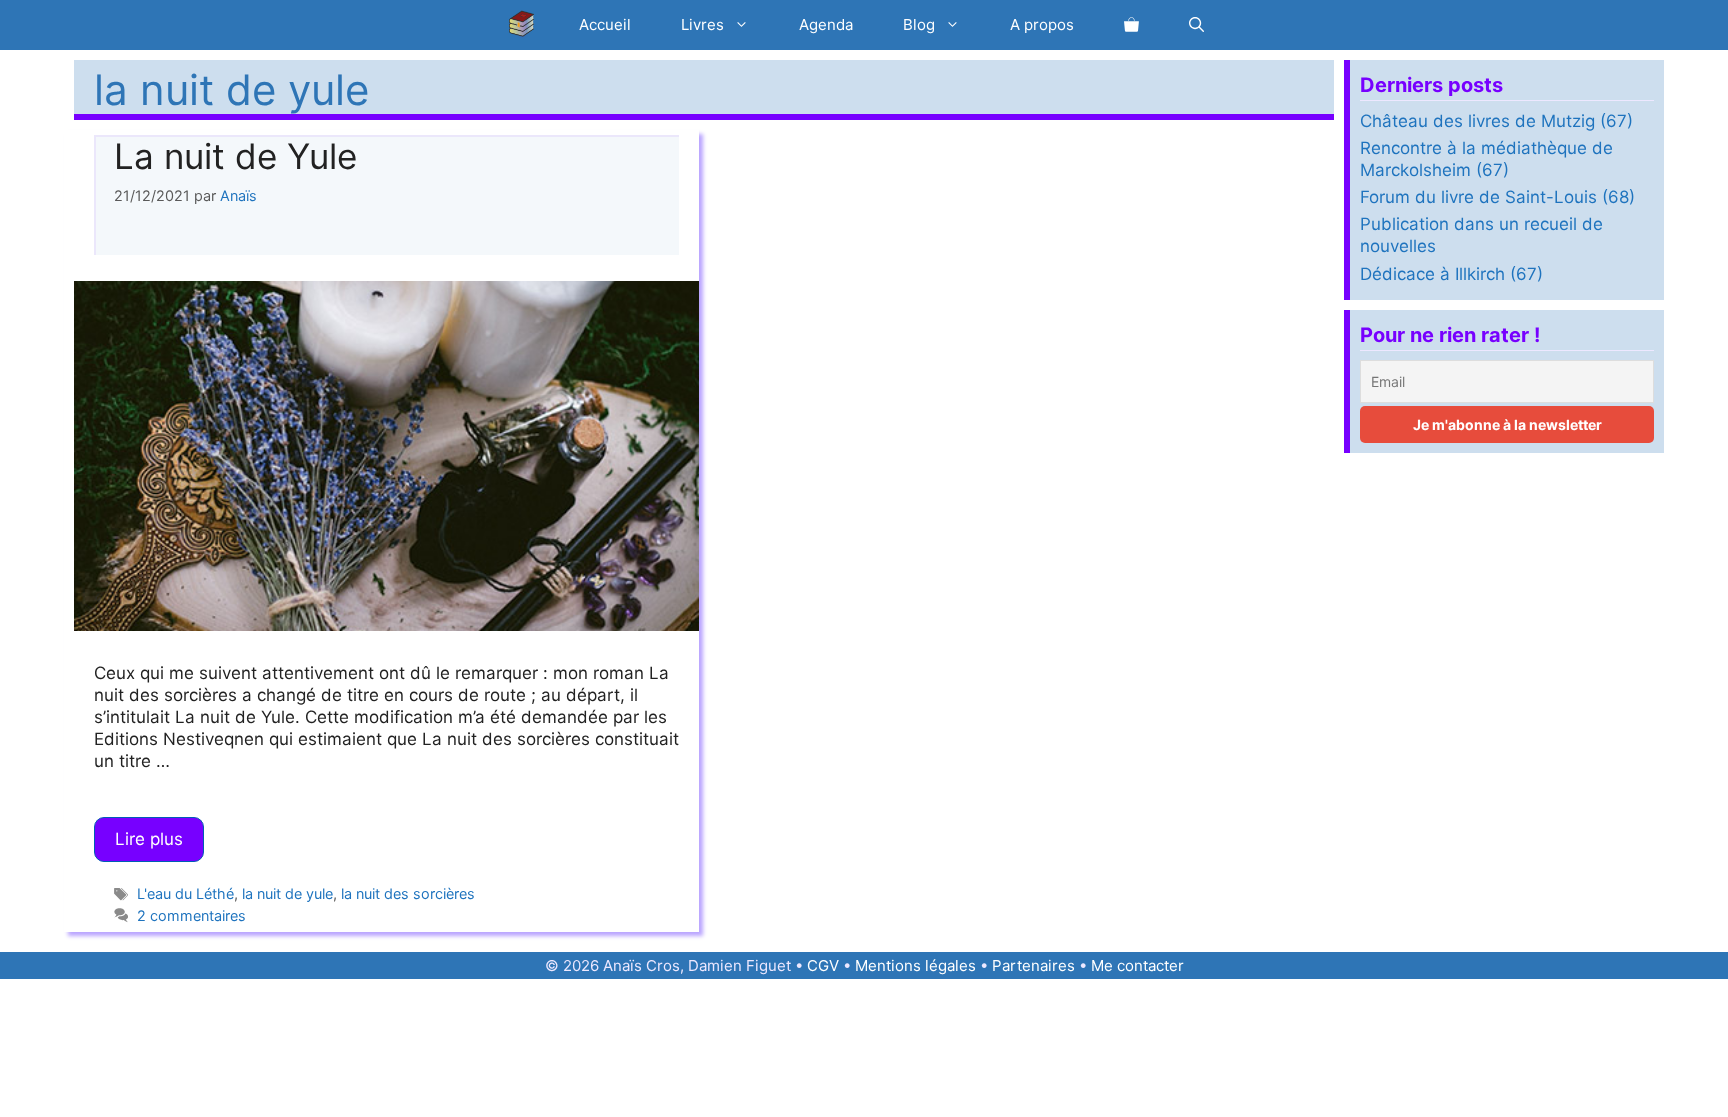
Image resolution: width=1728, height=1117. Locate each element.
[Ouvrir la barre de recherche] (1196, 25)
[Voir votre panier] (1131, 25)
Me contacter (1137, 965)
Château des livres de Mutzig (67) (1496, 121)
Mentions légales (915, 965)
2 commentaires (191, 915)
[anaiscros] (527, 25)
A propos (1042, 24)
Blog (919, 24)
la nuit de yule (287, 893)
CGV (823, 965)
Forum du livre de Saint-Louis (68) (1497, 197)
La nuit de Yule (235, 156)
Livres (702, 24)
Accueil (605, 24)
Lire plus (149, 839)
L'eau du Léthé (185, 893)
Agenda (826, 24)
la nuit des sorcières (408, 893)
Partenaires (1033, 965)
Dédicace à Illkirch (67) (1451, 274)
